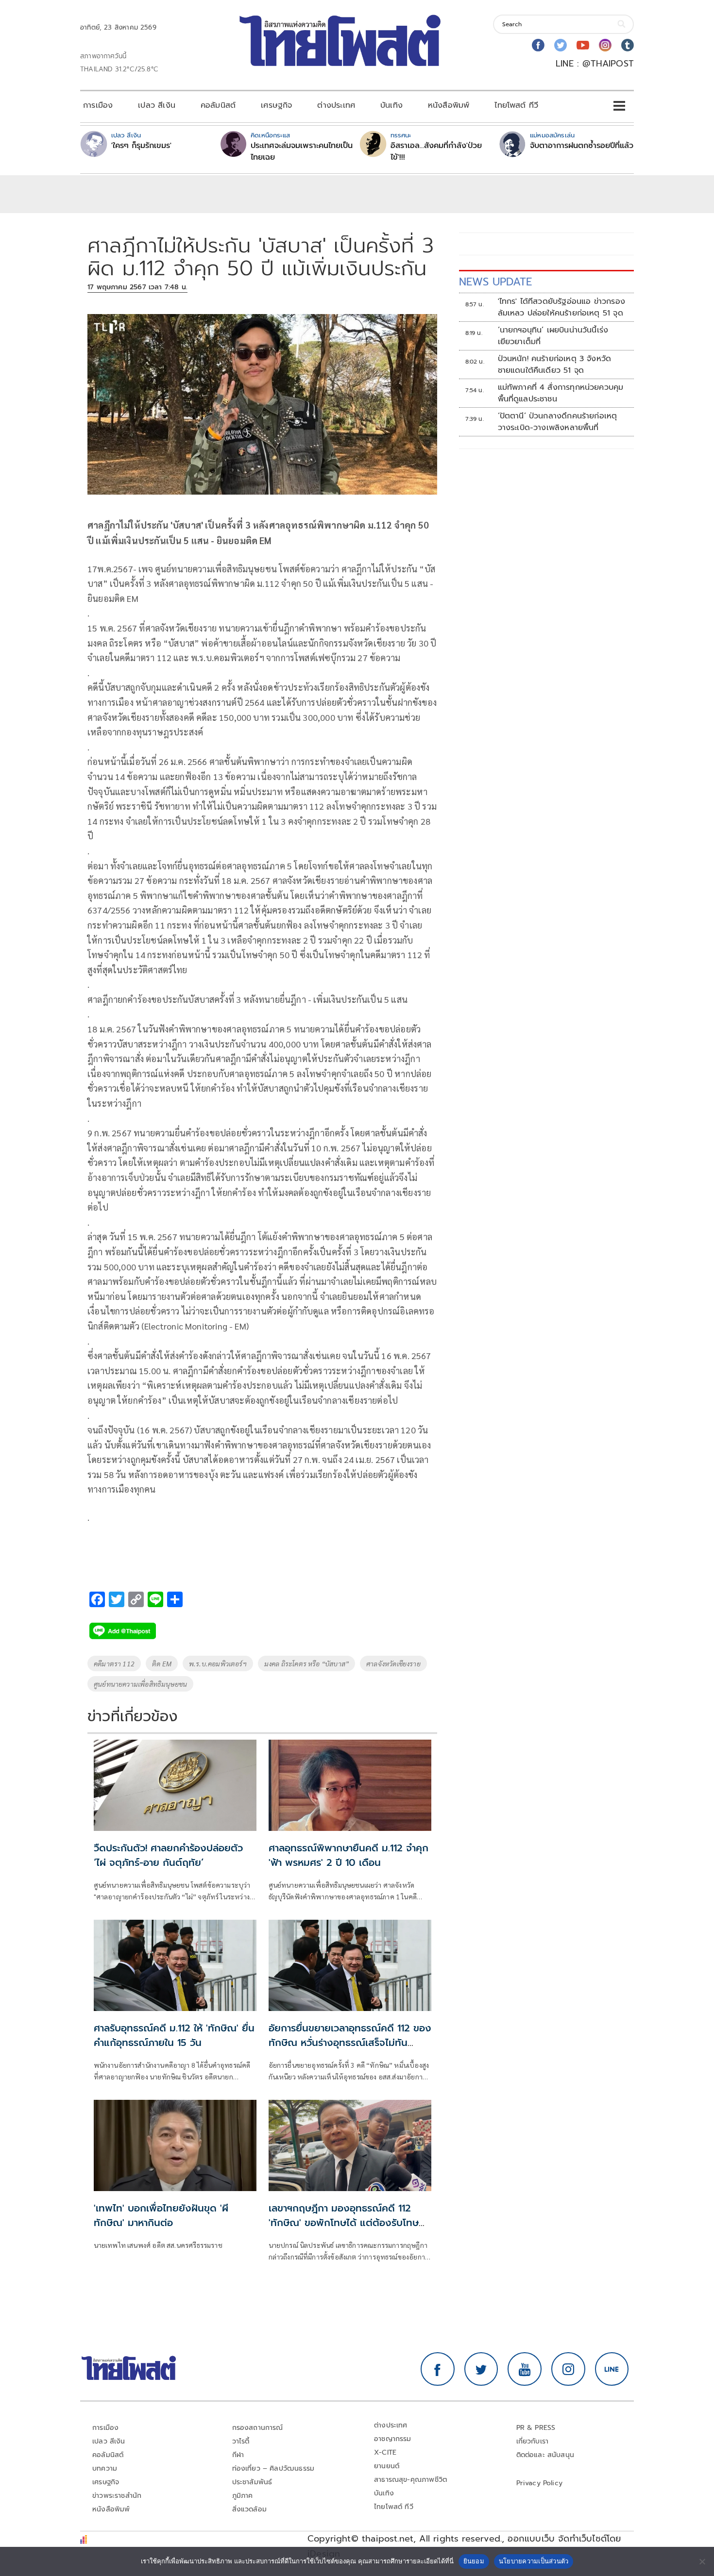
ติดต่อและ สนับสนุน (545, 2455)
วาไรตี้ (241, 2441)
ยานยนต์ (387, 2466)
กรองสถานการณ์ (258, 2428)
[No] (702, 2561)
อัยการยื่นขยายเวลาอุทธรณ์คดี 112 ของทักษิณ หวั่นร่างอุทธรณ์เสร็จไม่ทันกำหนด (350, 2043)
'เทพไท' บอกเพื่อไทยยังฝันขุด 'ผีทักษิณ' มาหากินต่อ (161, 2215)
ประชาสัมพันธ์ (252, 2482)
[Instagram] (605, 45)
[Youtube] (583, 45)
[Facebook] (538, 45)
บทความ (105, 2468)
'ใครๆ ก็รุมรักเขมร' (141, 146)
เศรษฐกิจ (276, 105)
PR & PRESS (536, 2428)
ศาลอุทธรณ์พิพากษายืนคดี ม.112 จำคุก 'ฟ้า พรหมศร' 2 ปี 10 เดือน (348, 1855)
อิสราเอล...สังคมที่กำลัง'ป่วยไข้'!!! (436, 151)
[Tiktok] (628, 45)
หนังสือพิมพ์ (449, 105)
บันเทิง (391, 105)
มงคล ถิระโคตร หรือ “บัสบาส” (306, 1663)
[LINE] (612, 2369)
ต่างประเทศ (336, 105)
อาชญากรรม (393, 2439)
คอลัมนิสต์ (218, 105)
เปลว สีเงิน (157, 105)
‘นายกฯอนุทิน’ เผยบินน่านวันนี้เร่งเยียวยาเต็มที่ (553, 336)
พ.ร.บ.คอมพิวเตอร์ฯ (218, 1663)
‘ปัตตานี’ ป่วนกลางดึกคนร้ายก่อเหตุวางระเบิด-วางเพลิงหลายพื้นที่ (558, 422)
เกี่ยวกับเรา (533, 2441)
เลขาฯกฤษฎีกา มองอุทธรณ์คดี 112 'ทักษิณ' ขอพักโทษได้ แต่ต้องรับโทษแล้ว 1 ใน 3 (344, 2223)
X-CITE (385, 2452)
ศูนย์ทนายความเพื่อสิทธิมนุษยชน (140, 1684)
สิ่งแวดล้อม (249, 2509)
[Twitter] (561, 45)
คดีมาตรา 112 (114, 1663)
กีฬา (238, 2455)
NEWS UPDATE (495, 282)
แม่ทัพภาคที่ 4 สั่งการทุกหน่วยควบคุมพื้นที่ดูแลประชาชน (561, 393)
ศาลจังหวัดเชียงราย (393, 1663)
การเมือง (98, 105)
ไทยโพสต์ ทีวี (516, 105)
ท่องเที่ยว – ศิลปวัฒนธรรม (273, 2468)
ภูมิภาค (243, 2496)
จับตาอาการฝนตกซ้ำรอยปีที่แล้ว (582, 146)
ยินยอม (474, 2561)
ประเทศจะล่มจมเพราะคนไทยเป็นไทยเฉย (302, 151)
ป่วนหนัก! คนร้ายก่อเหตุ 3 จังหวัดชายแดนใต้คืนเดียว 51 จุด (555, 365)
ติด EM (162, 1663)
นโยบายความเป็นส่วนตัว (534, 2561)
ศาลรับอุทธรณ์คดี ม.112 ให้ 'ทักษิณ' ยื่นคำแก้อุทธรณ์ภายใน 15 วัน (174, 2035)
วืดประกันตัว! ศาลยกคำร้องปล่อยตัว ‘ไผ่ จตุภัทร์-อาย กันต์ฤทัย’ (168, 1855)
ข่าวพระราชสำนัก (117, 2496)
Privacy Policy (540, 2483)
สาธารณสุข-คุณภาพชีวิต (410, 2480)
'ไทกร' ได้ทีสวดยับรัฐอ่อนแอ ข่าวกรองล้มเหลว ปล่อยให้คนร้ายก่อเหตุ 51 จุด (561, 307)
